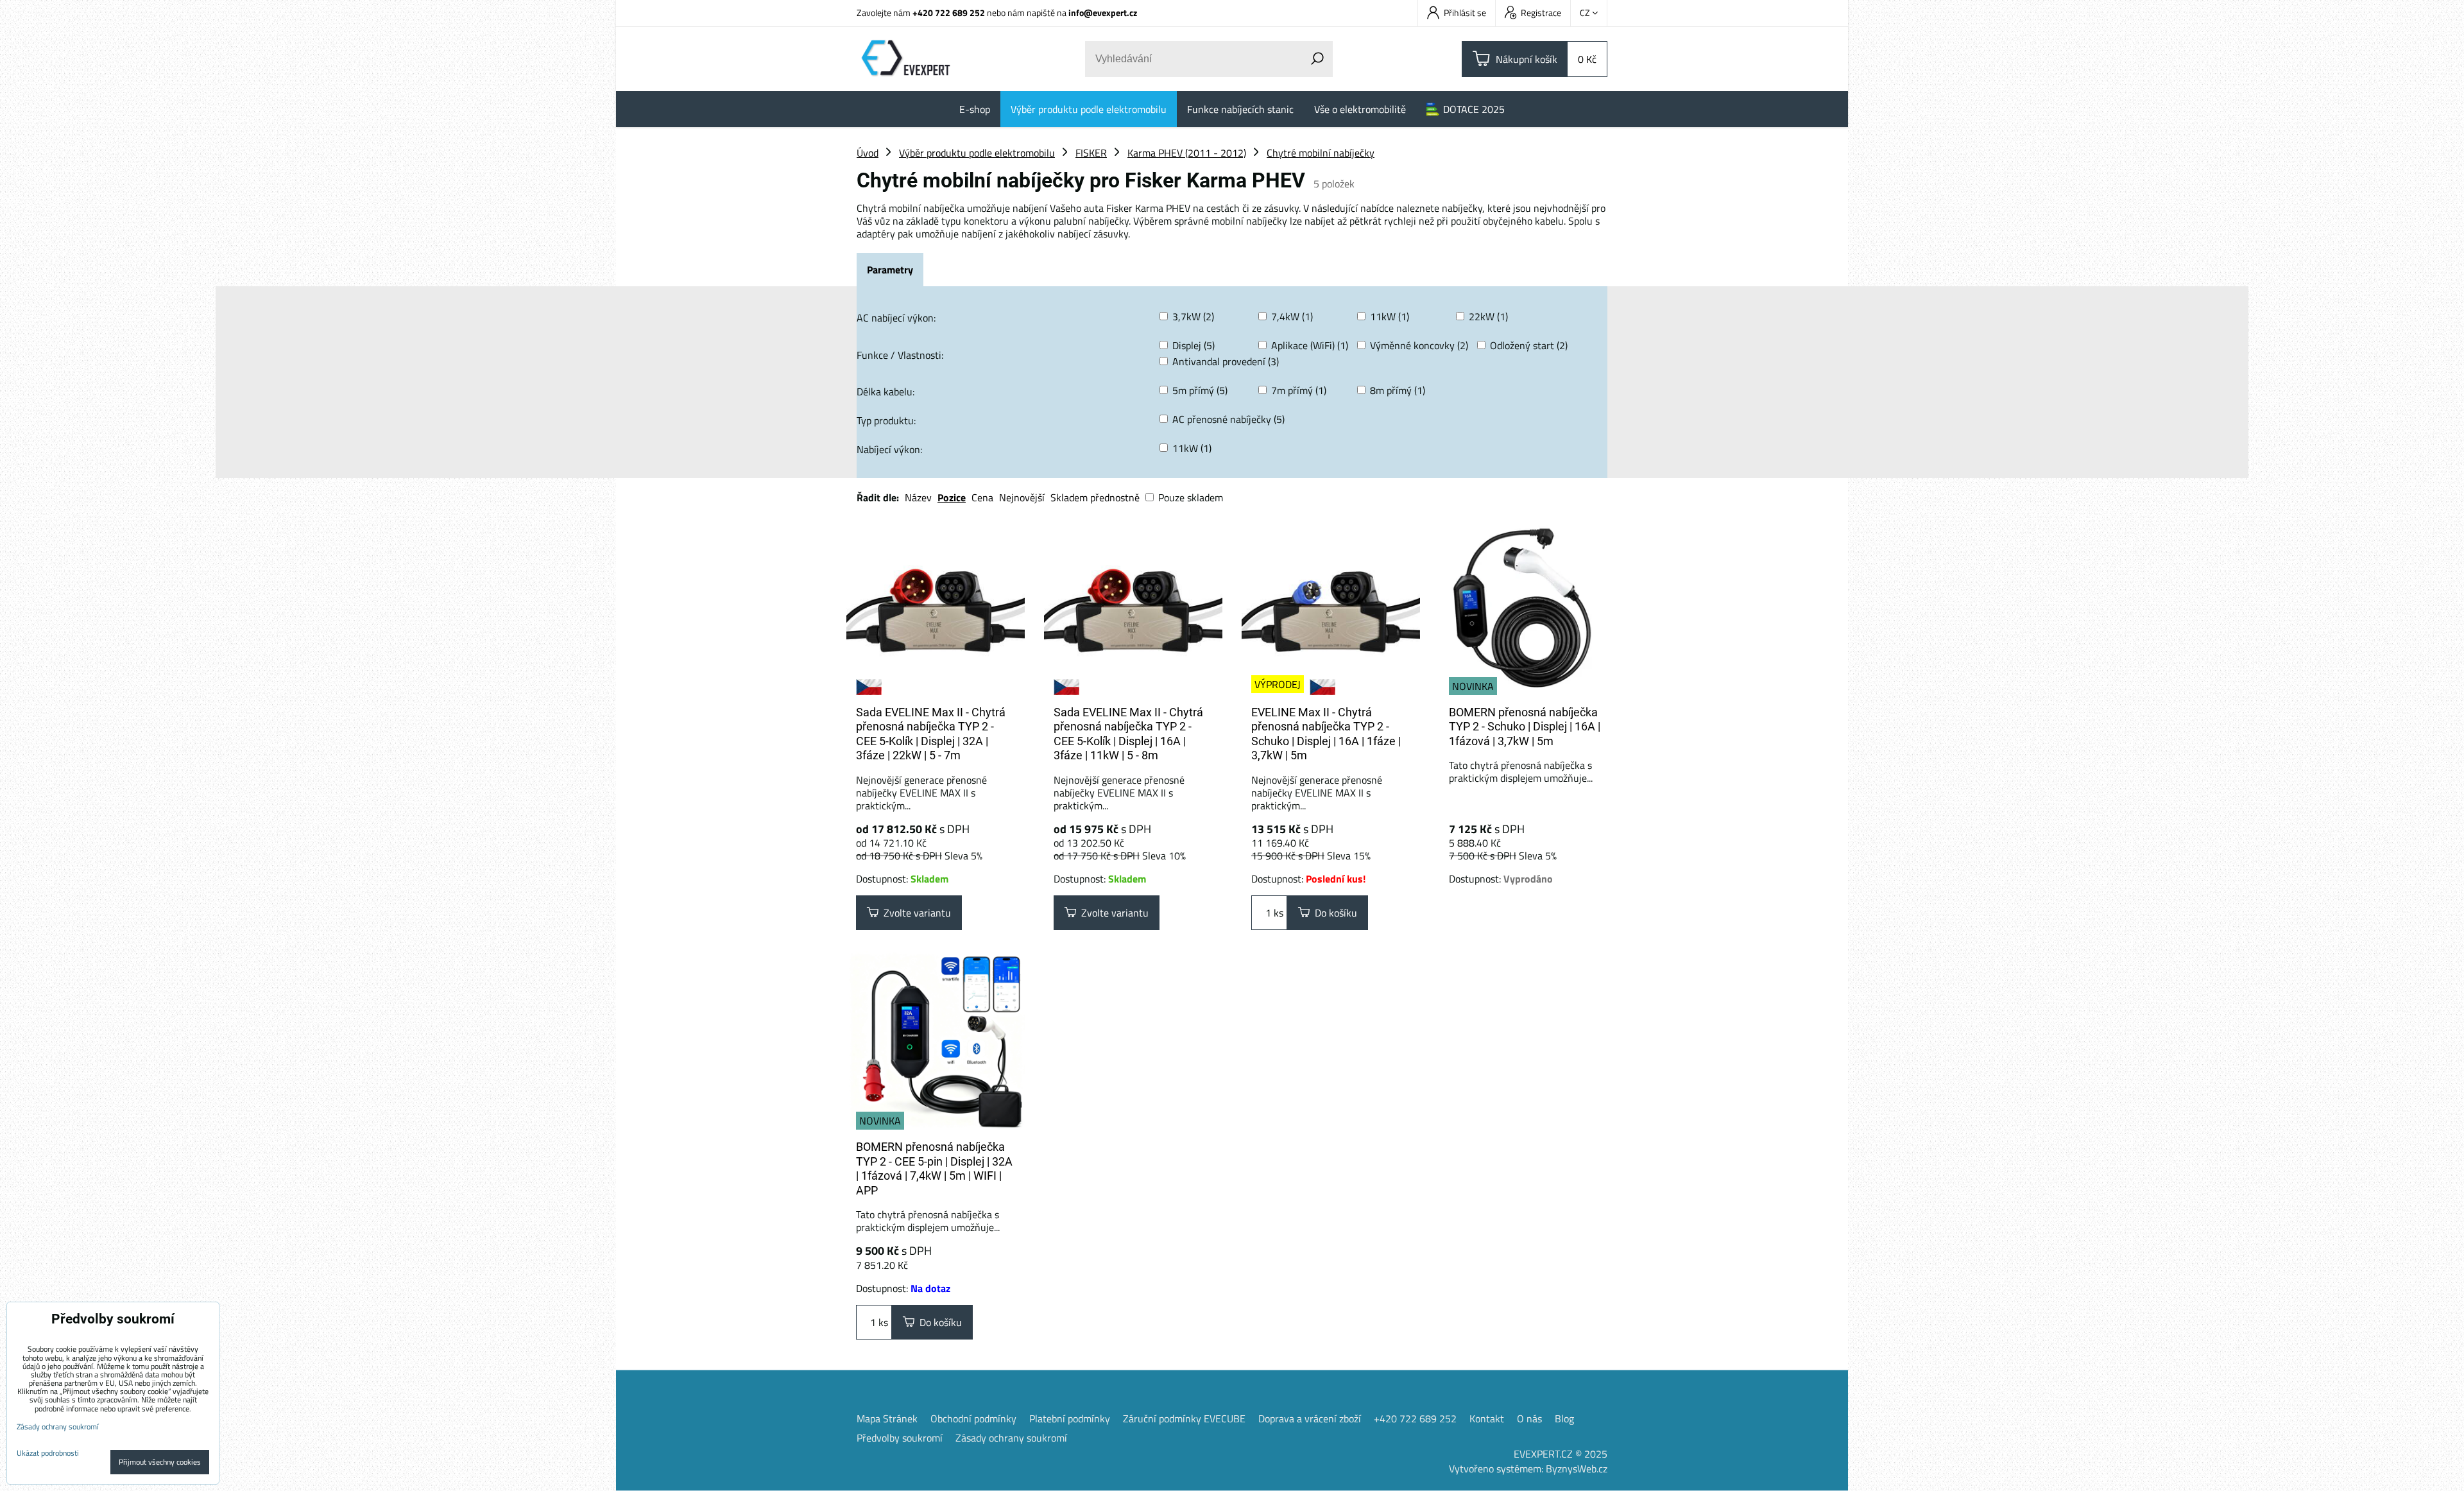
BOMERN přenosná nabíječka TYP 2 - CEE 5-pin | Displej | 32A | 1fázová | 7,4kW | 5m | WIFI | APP (934, 1168)
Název (918, 497)
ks (1277, 913)
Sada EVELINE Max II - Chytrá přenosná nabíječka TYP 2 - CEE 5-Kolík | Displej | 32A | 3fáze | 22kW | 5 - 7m (931, 734)
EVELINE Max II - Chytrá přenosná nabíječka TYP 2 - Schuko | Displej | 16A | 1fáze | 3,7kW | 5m (1326, 734)
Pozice (952, 497)
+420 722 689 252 (949, 13)
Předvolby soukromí (900, 1438)
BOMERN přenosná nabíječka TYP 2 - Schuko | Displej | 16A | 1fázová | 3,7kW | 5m (1525, 727)
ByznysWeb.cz (1577, 1469)
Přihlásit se (1465, 13)
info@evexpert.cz (1103, 13)
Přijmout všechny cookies (160, 1462)
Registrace (1541, 13)
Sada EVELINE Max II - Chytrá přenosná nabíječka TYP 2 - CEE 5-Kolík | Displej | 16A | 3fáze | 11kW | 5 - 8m (1128, 734)
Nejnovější (1022, 497)
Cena (982, 497)
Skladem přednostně (1095, 497)
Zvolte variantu (915, 913)
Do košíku (1333, 913)
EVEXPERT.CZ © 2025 (1561, 1454)
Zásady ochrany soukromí (1011, 1438)
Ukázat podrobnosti (48, 1453)
